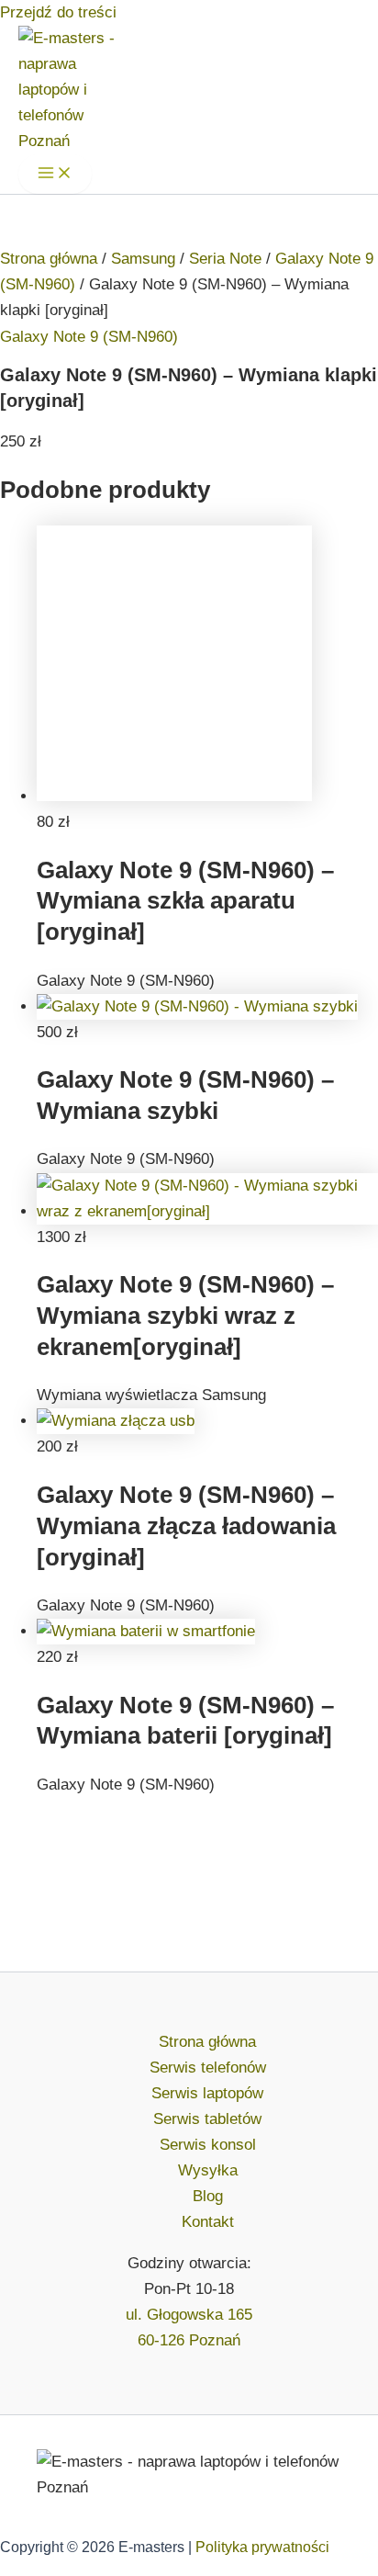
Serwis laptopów (207, 2093)
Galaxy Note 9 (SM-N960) (89, 337)
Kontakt (208, 2222)
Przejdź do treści (58, 12)
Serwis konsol (208, 2145)
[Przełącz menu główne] (55, 174)
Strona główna (49, 259)
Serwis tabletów (207, 2119)
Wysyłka (208, 2170)
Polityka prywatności (262, 2547)
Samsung (143, 259)
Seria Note (225, 259)
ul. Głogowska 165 (189, 2315)
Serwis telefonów (208, 2068)
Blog (208, 2196)
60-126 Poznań (189, 2340)
